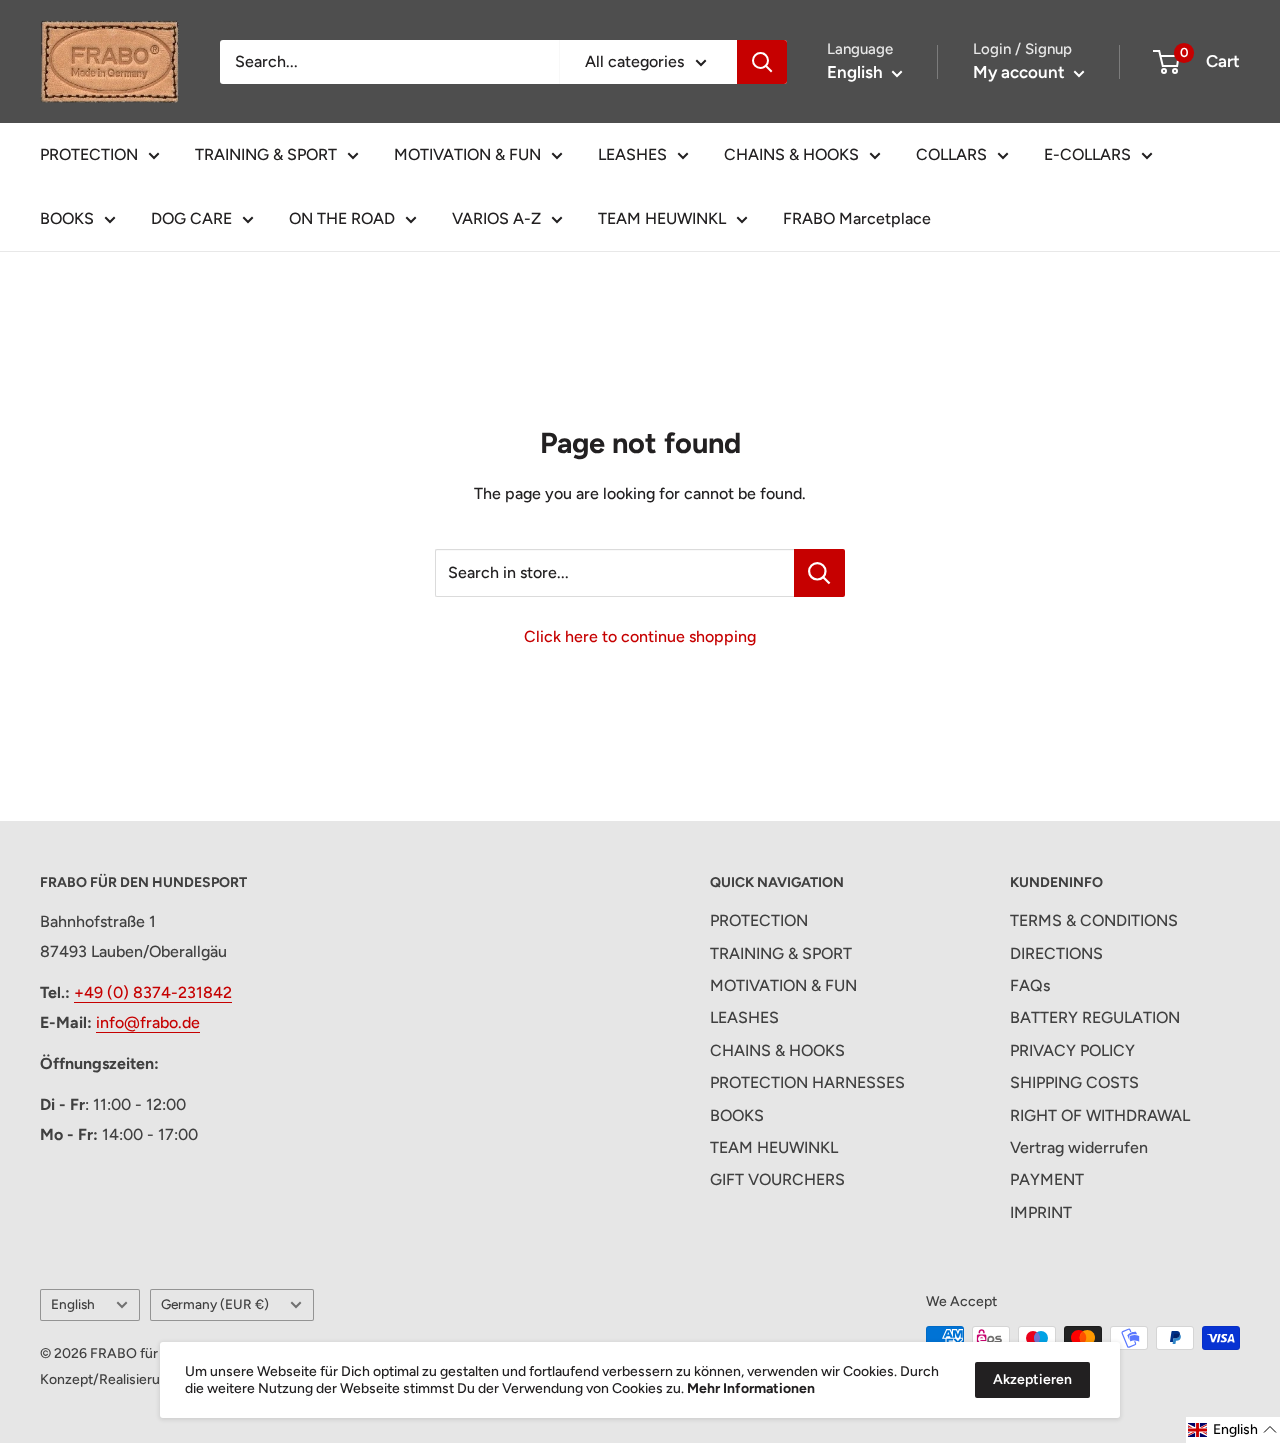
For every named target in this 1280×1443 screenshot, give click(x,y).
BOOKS (67, 218)
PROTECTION (89, 154)
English (73, 1304)
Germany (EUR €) (215, 1304)
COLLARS (951, 154)
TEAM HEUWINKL (662, 218)
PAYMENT (1047, 1179)
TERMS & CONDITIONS (1094, 920)
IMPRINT (1041, 1212)
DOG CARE (191, 218)
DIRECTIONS (1056, 953)
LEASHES (632, 154)
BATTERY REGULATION (1095, 1017)
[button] (1233, 1430)
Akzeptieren (1032, 1379)
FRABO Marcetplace (857, 218)
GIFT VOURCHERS (777, 1179)
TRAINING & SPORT (266, 154)
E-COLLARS (1087, 154)
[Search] (762, 62)
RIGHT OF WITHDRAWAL (1100, 1115)
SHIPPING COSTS (1074, 1082)
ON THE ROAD (342, 218)
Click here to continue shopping (640, 636)
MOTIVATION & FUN (467, 154)
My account (1021, 72)
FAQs (1030, 985)
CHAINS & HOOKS (791, 154)
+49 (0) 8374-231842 (153, 992)
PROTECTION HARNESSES (807, 1082)
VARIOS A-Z (496, 218)
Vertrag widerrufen (1079, 1147)
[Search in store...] (819, 573)
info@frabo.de (148, 1022)
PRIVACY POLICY (1072, 1050)
